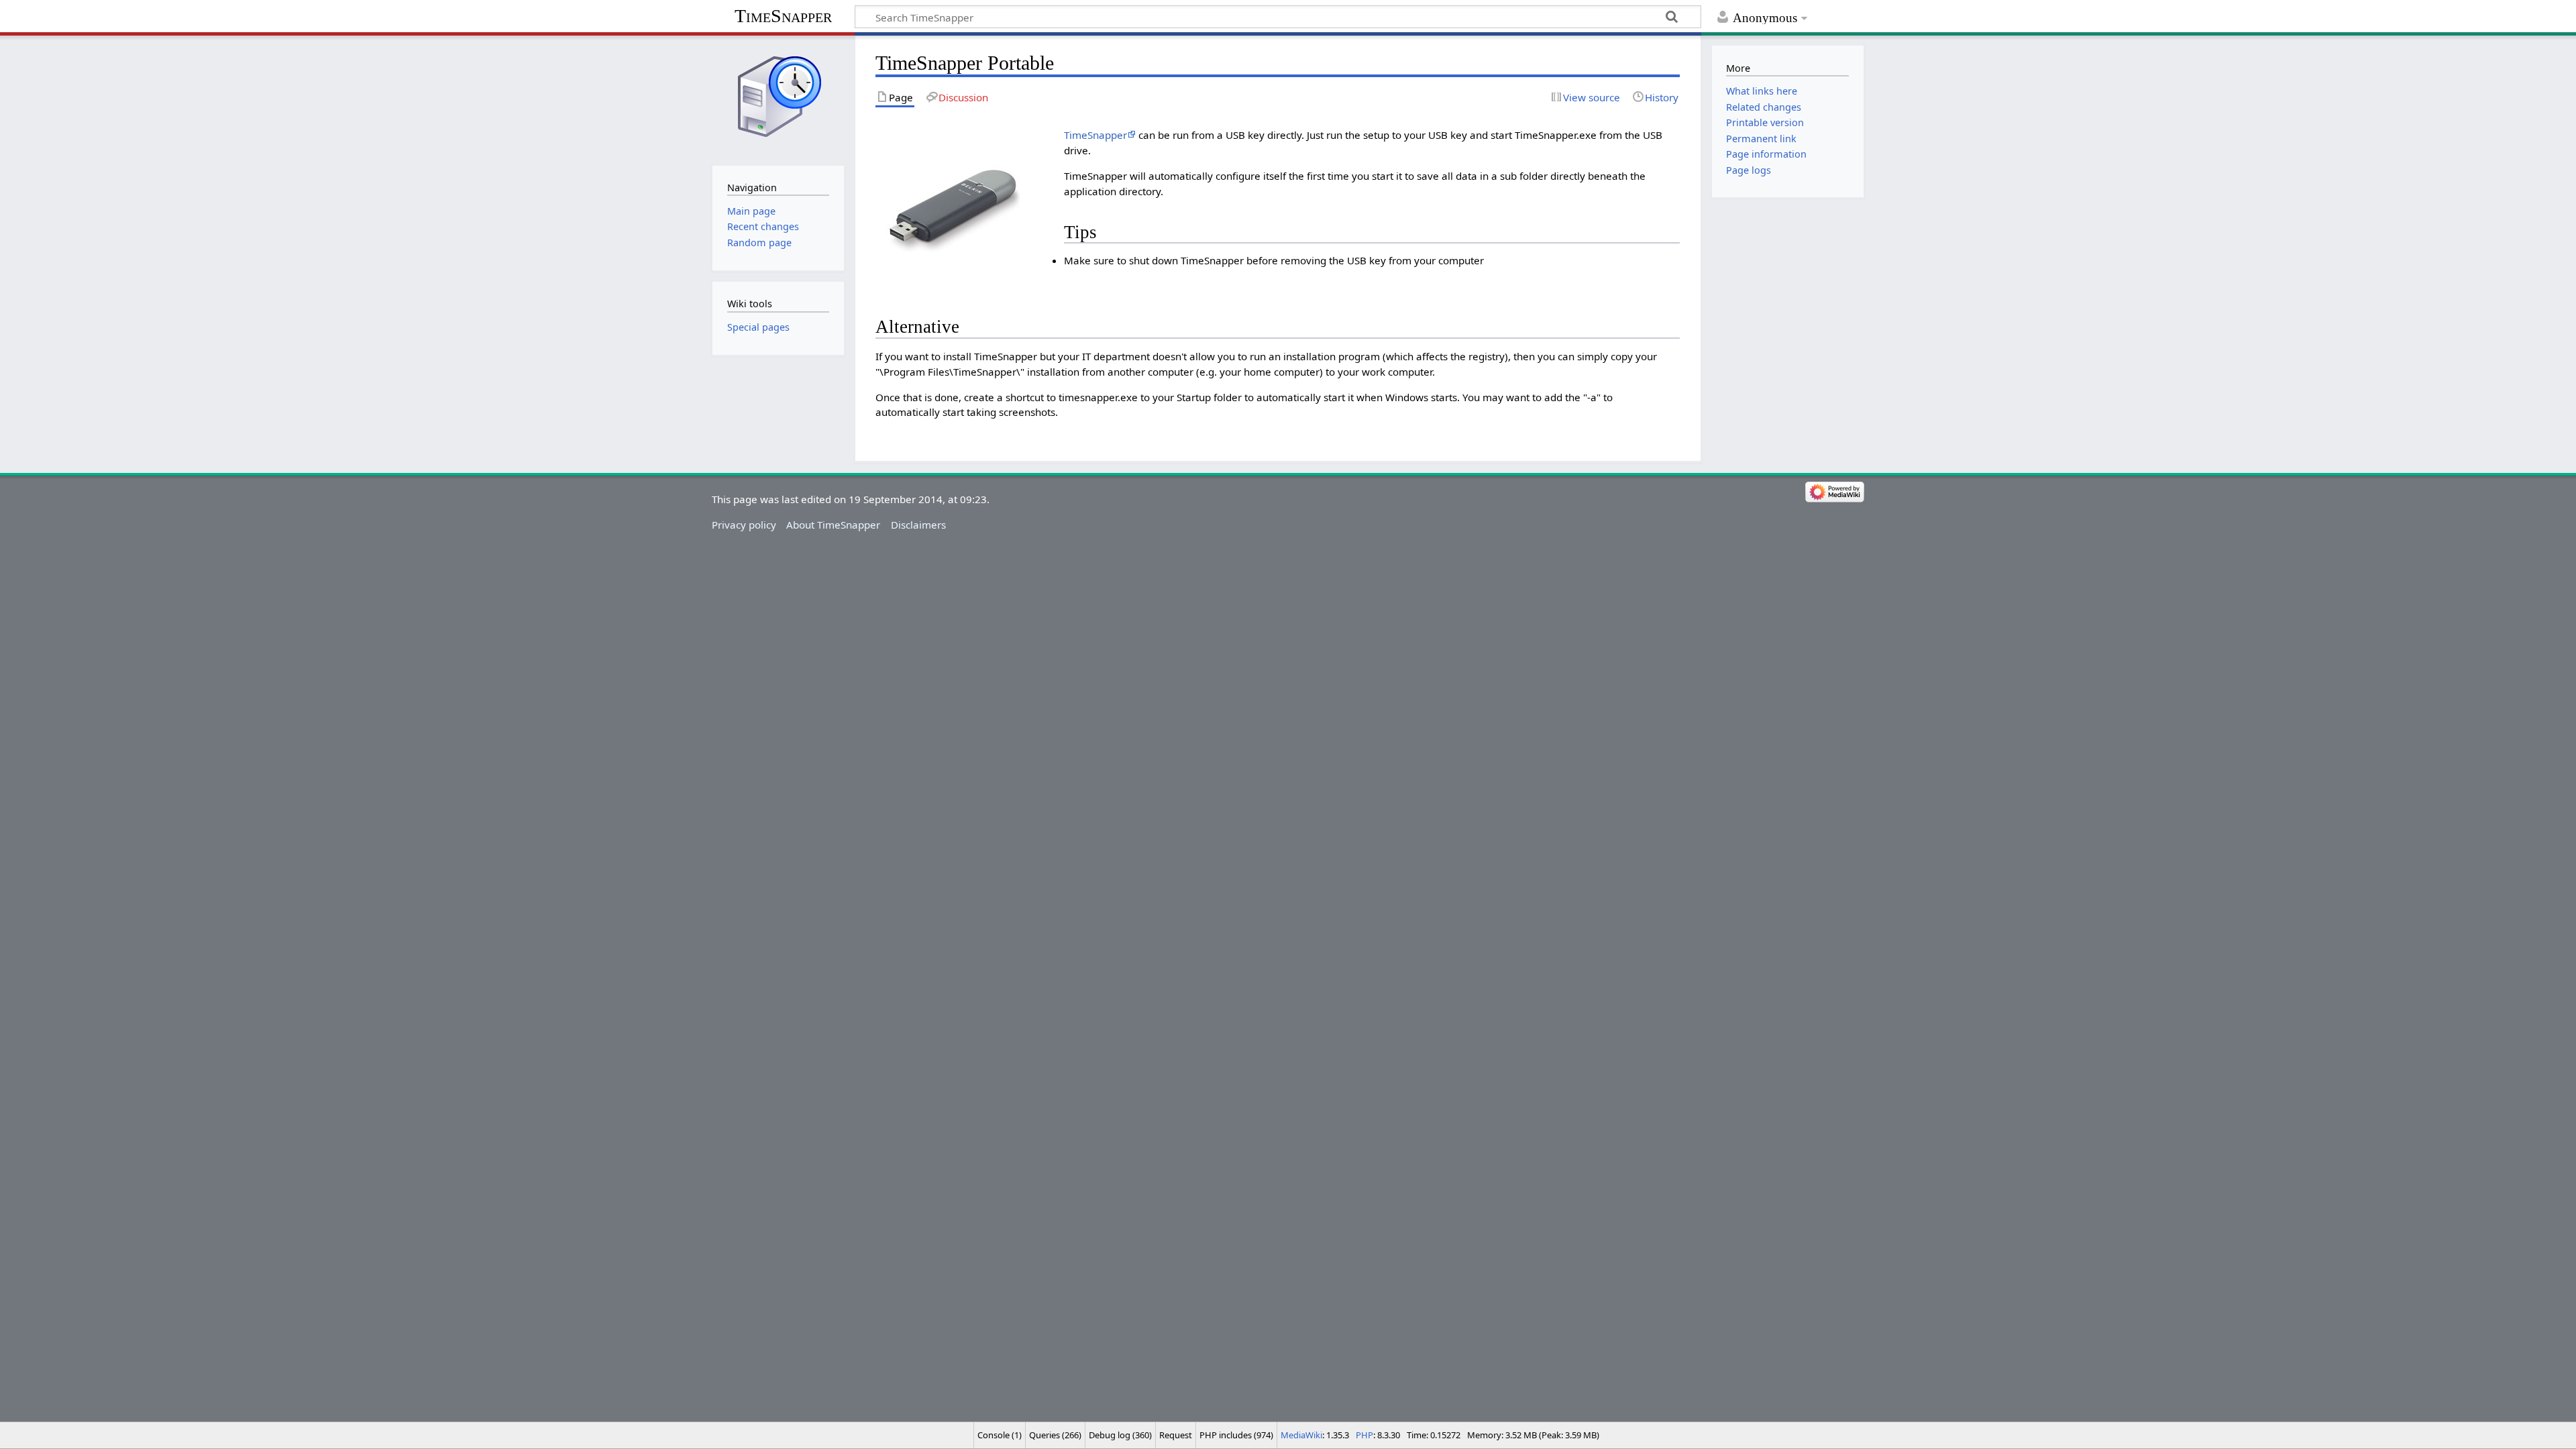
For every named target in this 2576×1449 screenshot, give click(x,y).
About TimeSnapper (833, 525)
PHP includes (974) (1236, 1435)
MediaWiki (1301, 1435)
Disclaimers (918, 525)
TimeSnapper (783, 16)
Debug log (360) (1120, 1435)
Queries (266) (1055, 1435)
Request (1176, 1435)
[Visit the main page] (778, 99)
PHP (1364, 1435)
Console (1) (1000, 1435)
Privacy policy (744, 525)
